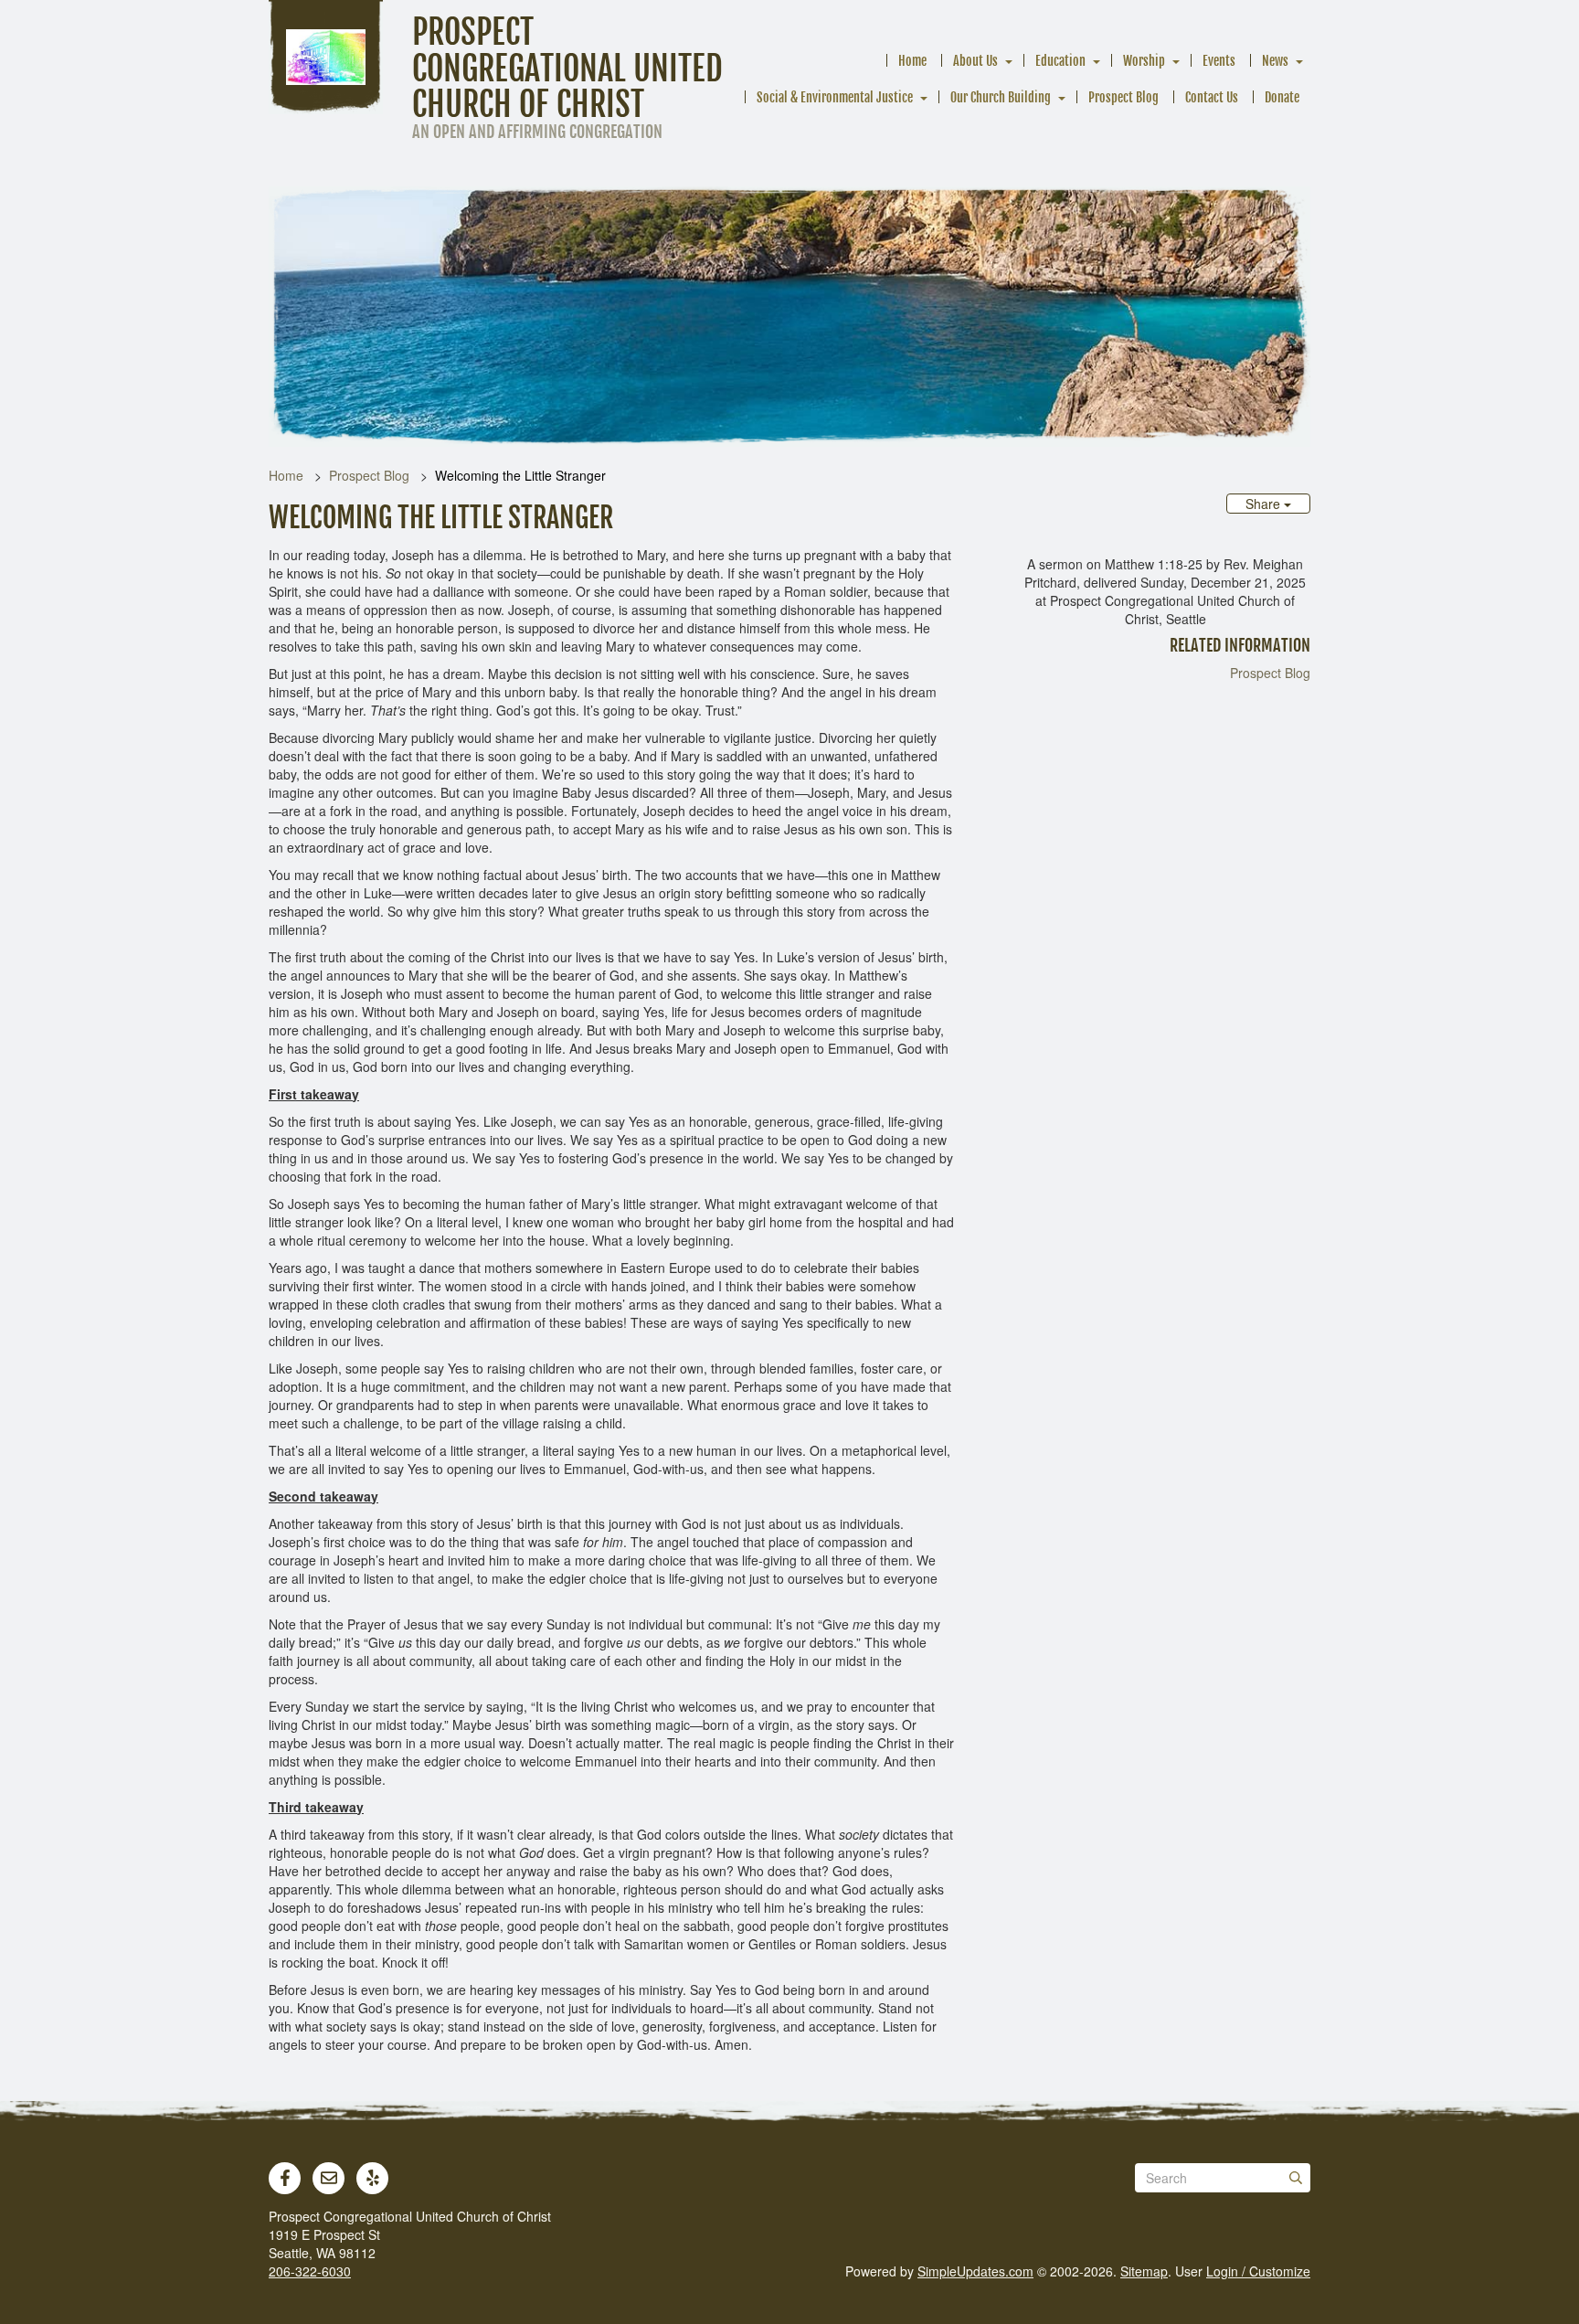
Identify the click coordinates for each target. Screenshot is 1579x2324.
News (1275, 61)
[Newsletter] (329, 2178)
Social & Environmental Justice (835, 97)
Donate (1282, 97)
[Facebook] (285, 2178)
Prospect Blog (1123, 97)
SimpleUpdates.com (975, 2271)
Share (1265, 504)
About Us (975, 61)
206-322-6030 (310, 2271)
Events (1219, 61)
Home (912, 61)
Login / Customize (1258, 2271)
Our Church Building (1001, 97)
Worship (1144, 61)
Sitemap (1144, 2271)
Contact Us (1212, 97)
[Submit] (1296, 2178)
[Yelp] (373, 2178)
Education (1060, 61)
